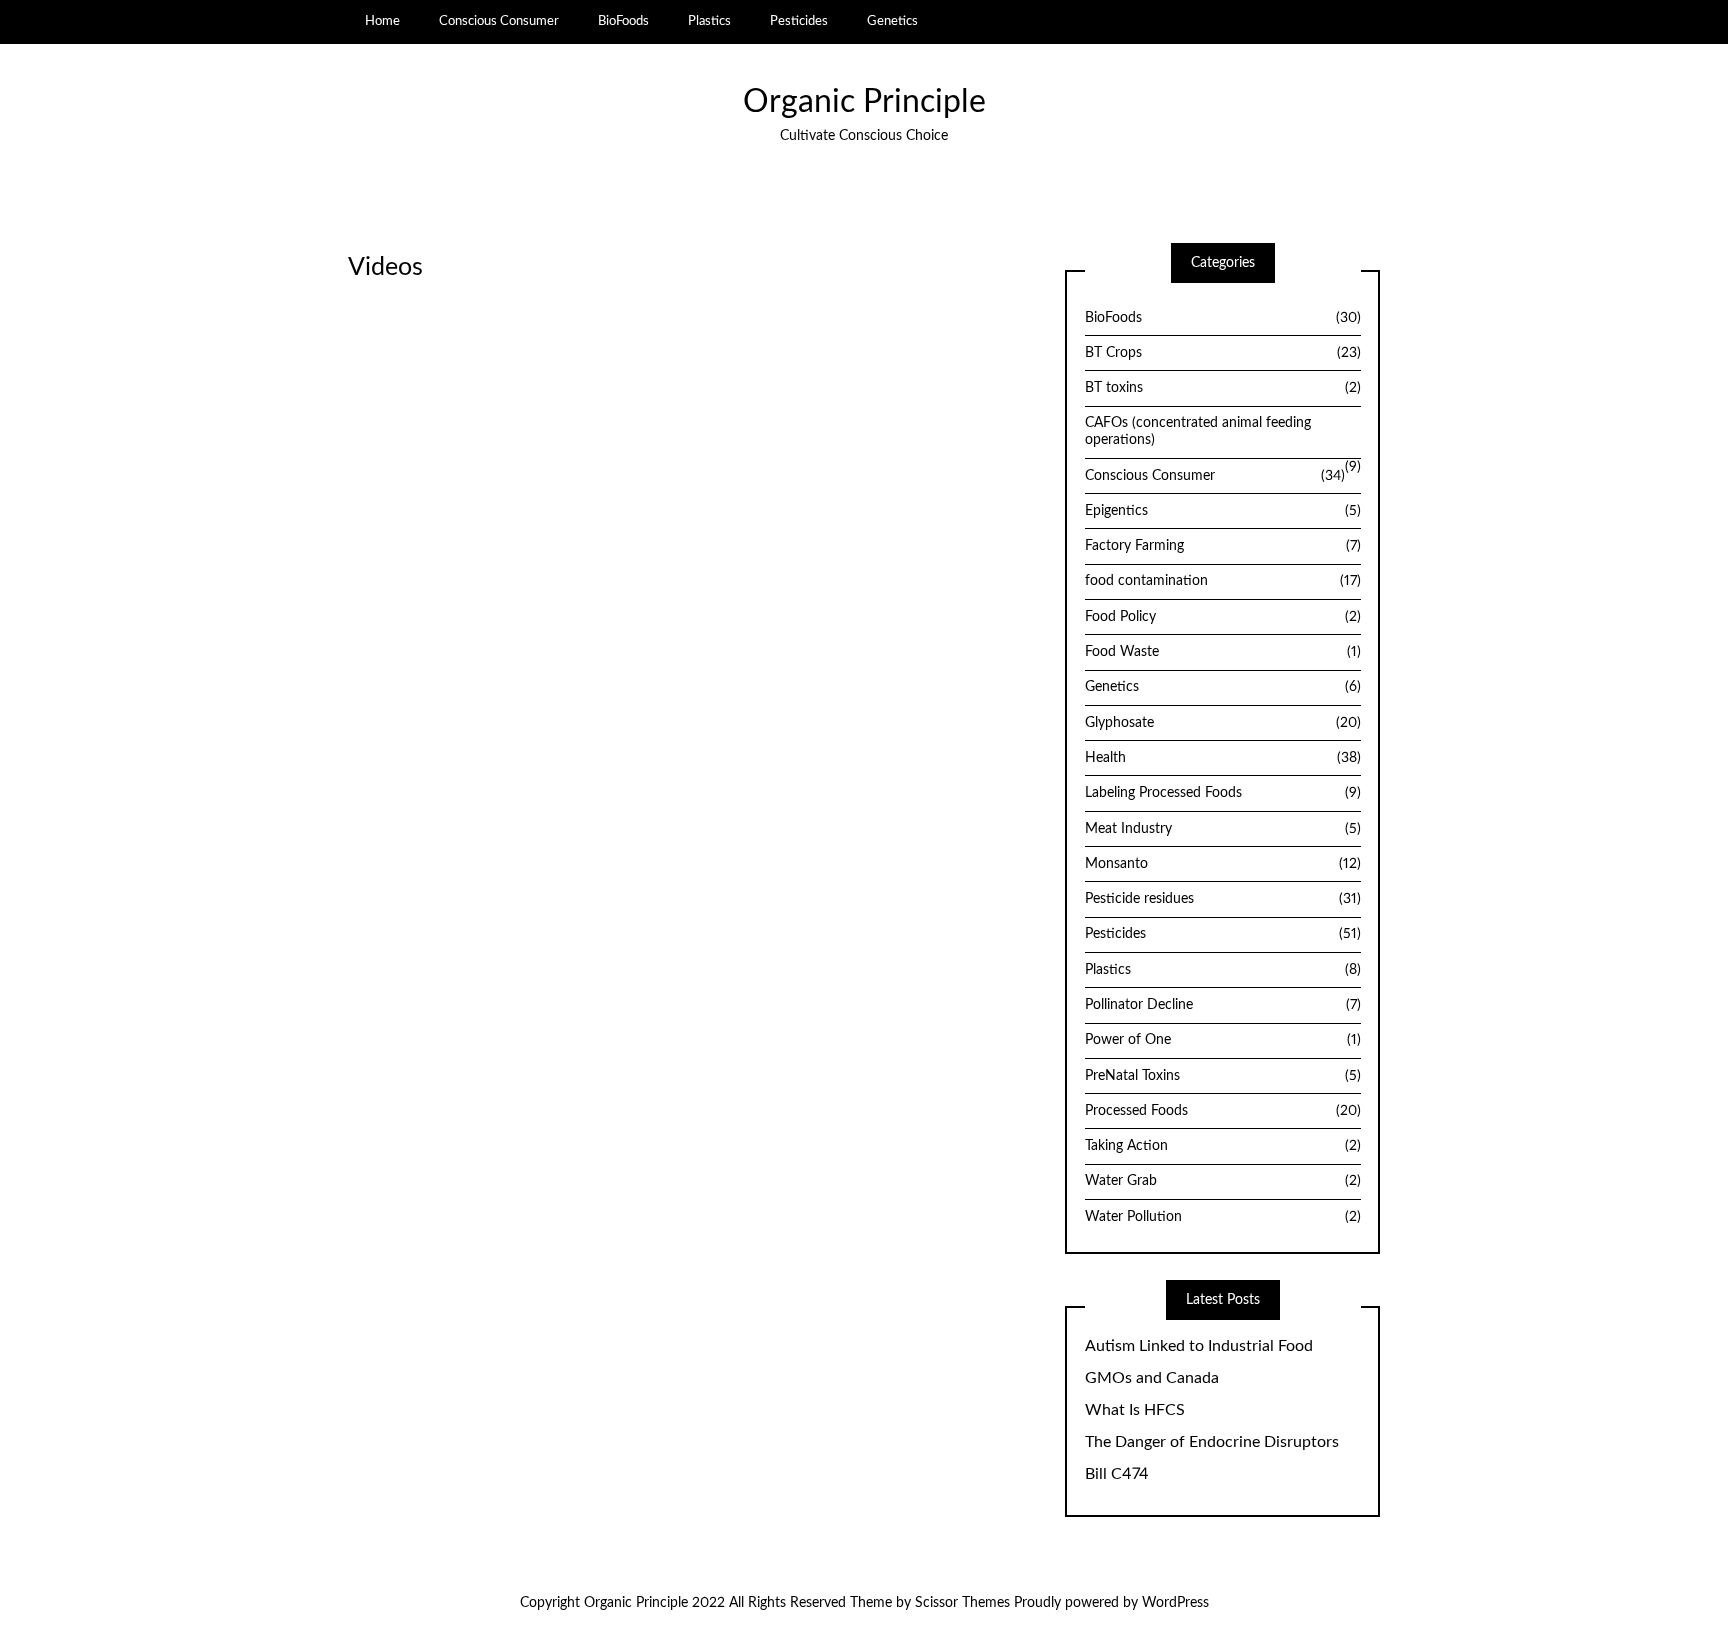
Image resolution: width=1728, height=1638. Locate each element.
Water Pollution (1223, 1217)
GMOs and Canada (1152, 1378)
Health (1223, 758)
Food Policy (1223, 617)
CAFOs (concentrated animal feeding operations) (1198, 431)
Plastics (709, 21)
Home (382, 21)
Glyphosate (1223, 723)
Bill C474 (1117, 1474)
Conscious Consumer (499, 21)
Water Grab (1223, 1181)
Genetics (892, 21)
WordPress (1175, 1603)
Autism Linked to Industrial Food (1199, 1346)
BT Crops (1223, 353)
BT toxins (1223, 388)
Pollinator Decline (1223, 1005)
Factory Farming (1223, 546)
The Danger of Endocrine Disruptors (1212, 1442)
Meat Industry (1223, 829)
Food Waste (1223, 652)
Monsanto (1223, 864)
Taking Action (1223, 1146)
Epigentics (1223, 511)
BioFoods (623, 21)
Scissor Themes (962, 1603)
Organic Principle (864, 102)
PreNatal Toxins (1223, 1076)
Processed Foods (1223, 1111)
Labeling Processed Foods (1223, 793)
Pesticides (799, 21)
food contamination (1223, 581)
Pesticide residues (1223, 899)
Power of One (1223, 1040)
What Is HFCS (1135, 1410)
